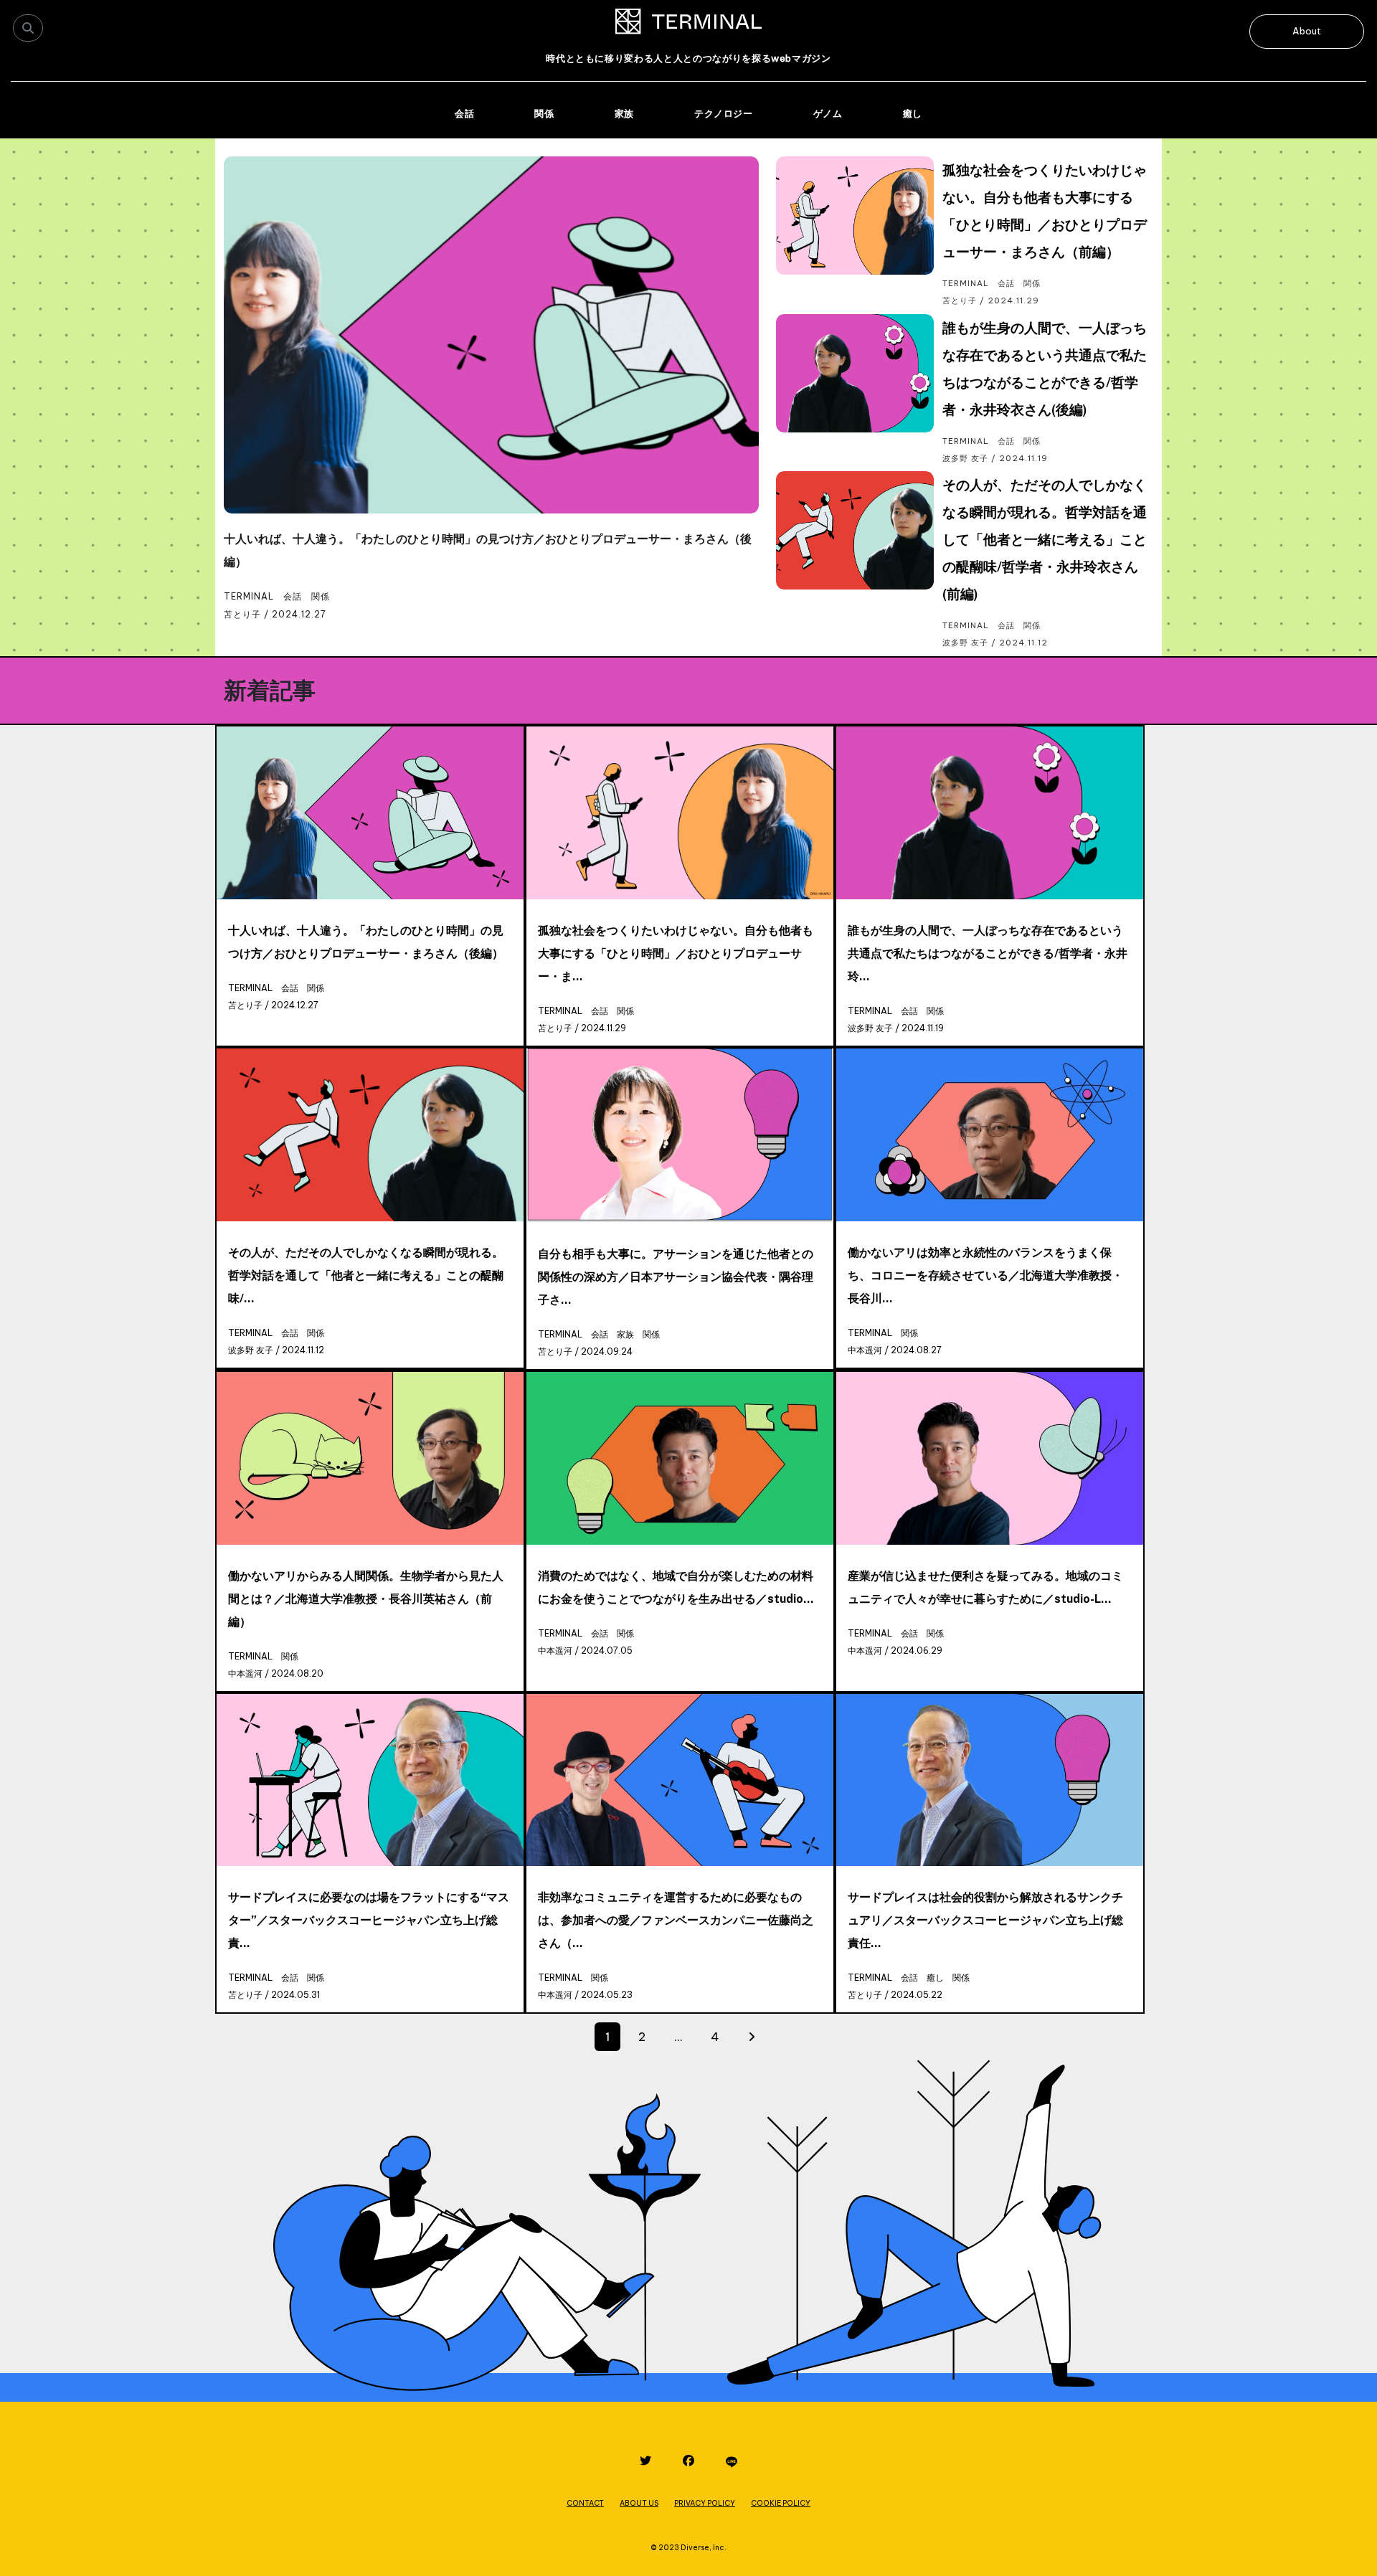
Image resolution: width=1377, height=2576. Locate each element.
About (1307, 31)
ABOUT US (639, 2503)
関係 (544, 113)
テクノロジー (724, 113)
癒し (913, 113)
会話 (464, 113)
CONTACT (585, 2503)
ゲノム (828, 113)
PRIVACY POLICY (705, 2503)
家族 (624, 113)
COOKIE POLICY (781, 2503)
